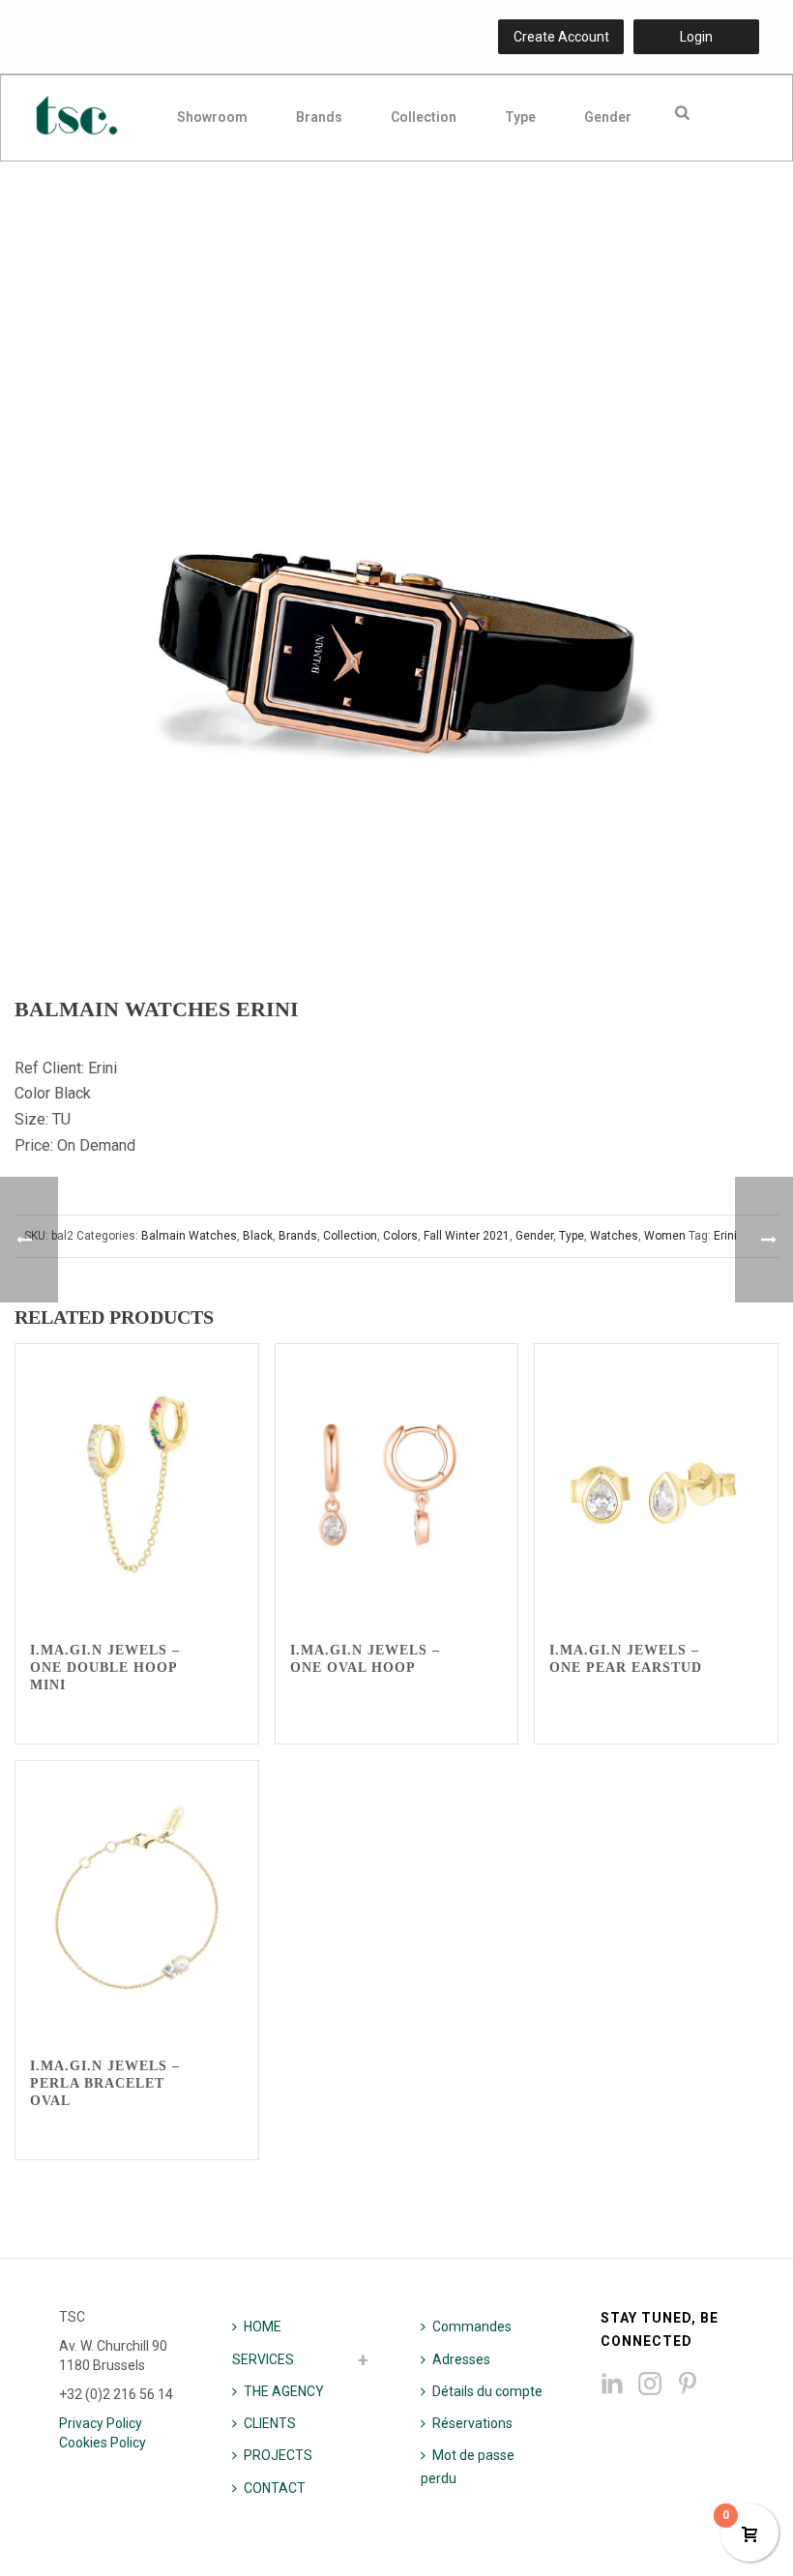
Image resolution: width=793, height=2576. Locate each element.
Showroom (212, 117)
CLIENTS (270, 2423)
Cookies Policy (103, 2443)
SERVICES (263, 2359)
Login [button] (696, 37)
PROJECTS (278, 2455)
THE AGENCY (284, 2391)
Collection (424, 117)
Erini (725, 1236)
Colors (400, 1236)
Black (258, 1236)
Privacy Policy (101, 2423)
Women (665, 1236)
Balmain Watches (189, 1236)
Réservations (472, 2423)
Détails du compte (487, 2391)
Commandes (472, 2327)
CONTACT (275, 2488)
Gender (608, 117)
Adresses (461, 2359)
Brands (319, 117)
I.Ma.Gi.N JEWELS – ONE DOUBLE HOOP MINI (105, 1668)
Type (520, 117)
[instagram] (650, 2385)
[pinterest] (688, 2385)
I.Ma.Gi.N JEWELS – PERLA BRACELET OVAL (105, 2083)
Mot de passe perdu (468, 2466)
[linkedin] (612, 2385)
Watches (614, 1236)
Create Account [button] (561, 37)
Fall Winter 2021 (467, 1236)
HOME (263, 2327)
